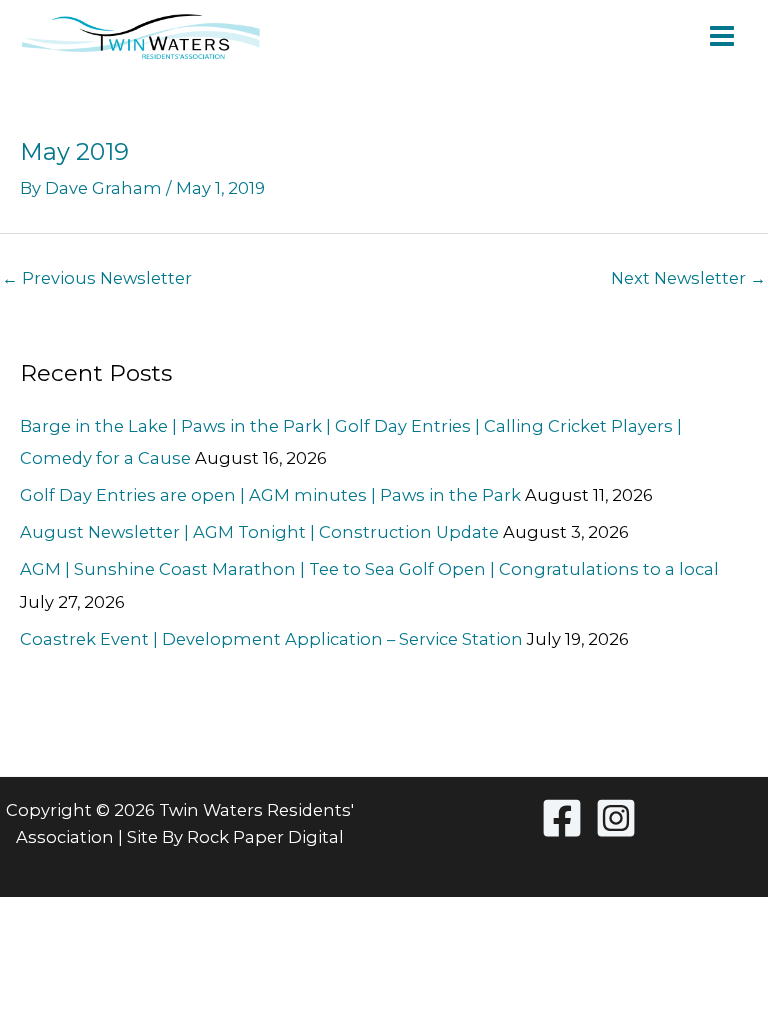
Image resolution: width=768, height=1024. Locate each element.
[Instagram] (616, 818)
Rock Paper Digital (265, 837)
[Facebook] (562, 818)
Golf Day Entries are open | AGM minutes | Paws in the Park (270, 495)
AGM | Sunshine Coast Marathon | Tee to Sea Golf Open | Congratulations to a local (369, 569)
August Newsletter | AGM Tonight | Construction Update (259, 532)
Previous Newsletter (97, 278)
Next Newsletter (688, 278)
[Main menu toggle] (721, 36)
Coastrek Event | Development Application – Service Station (271, 639)
